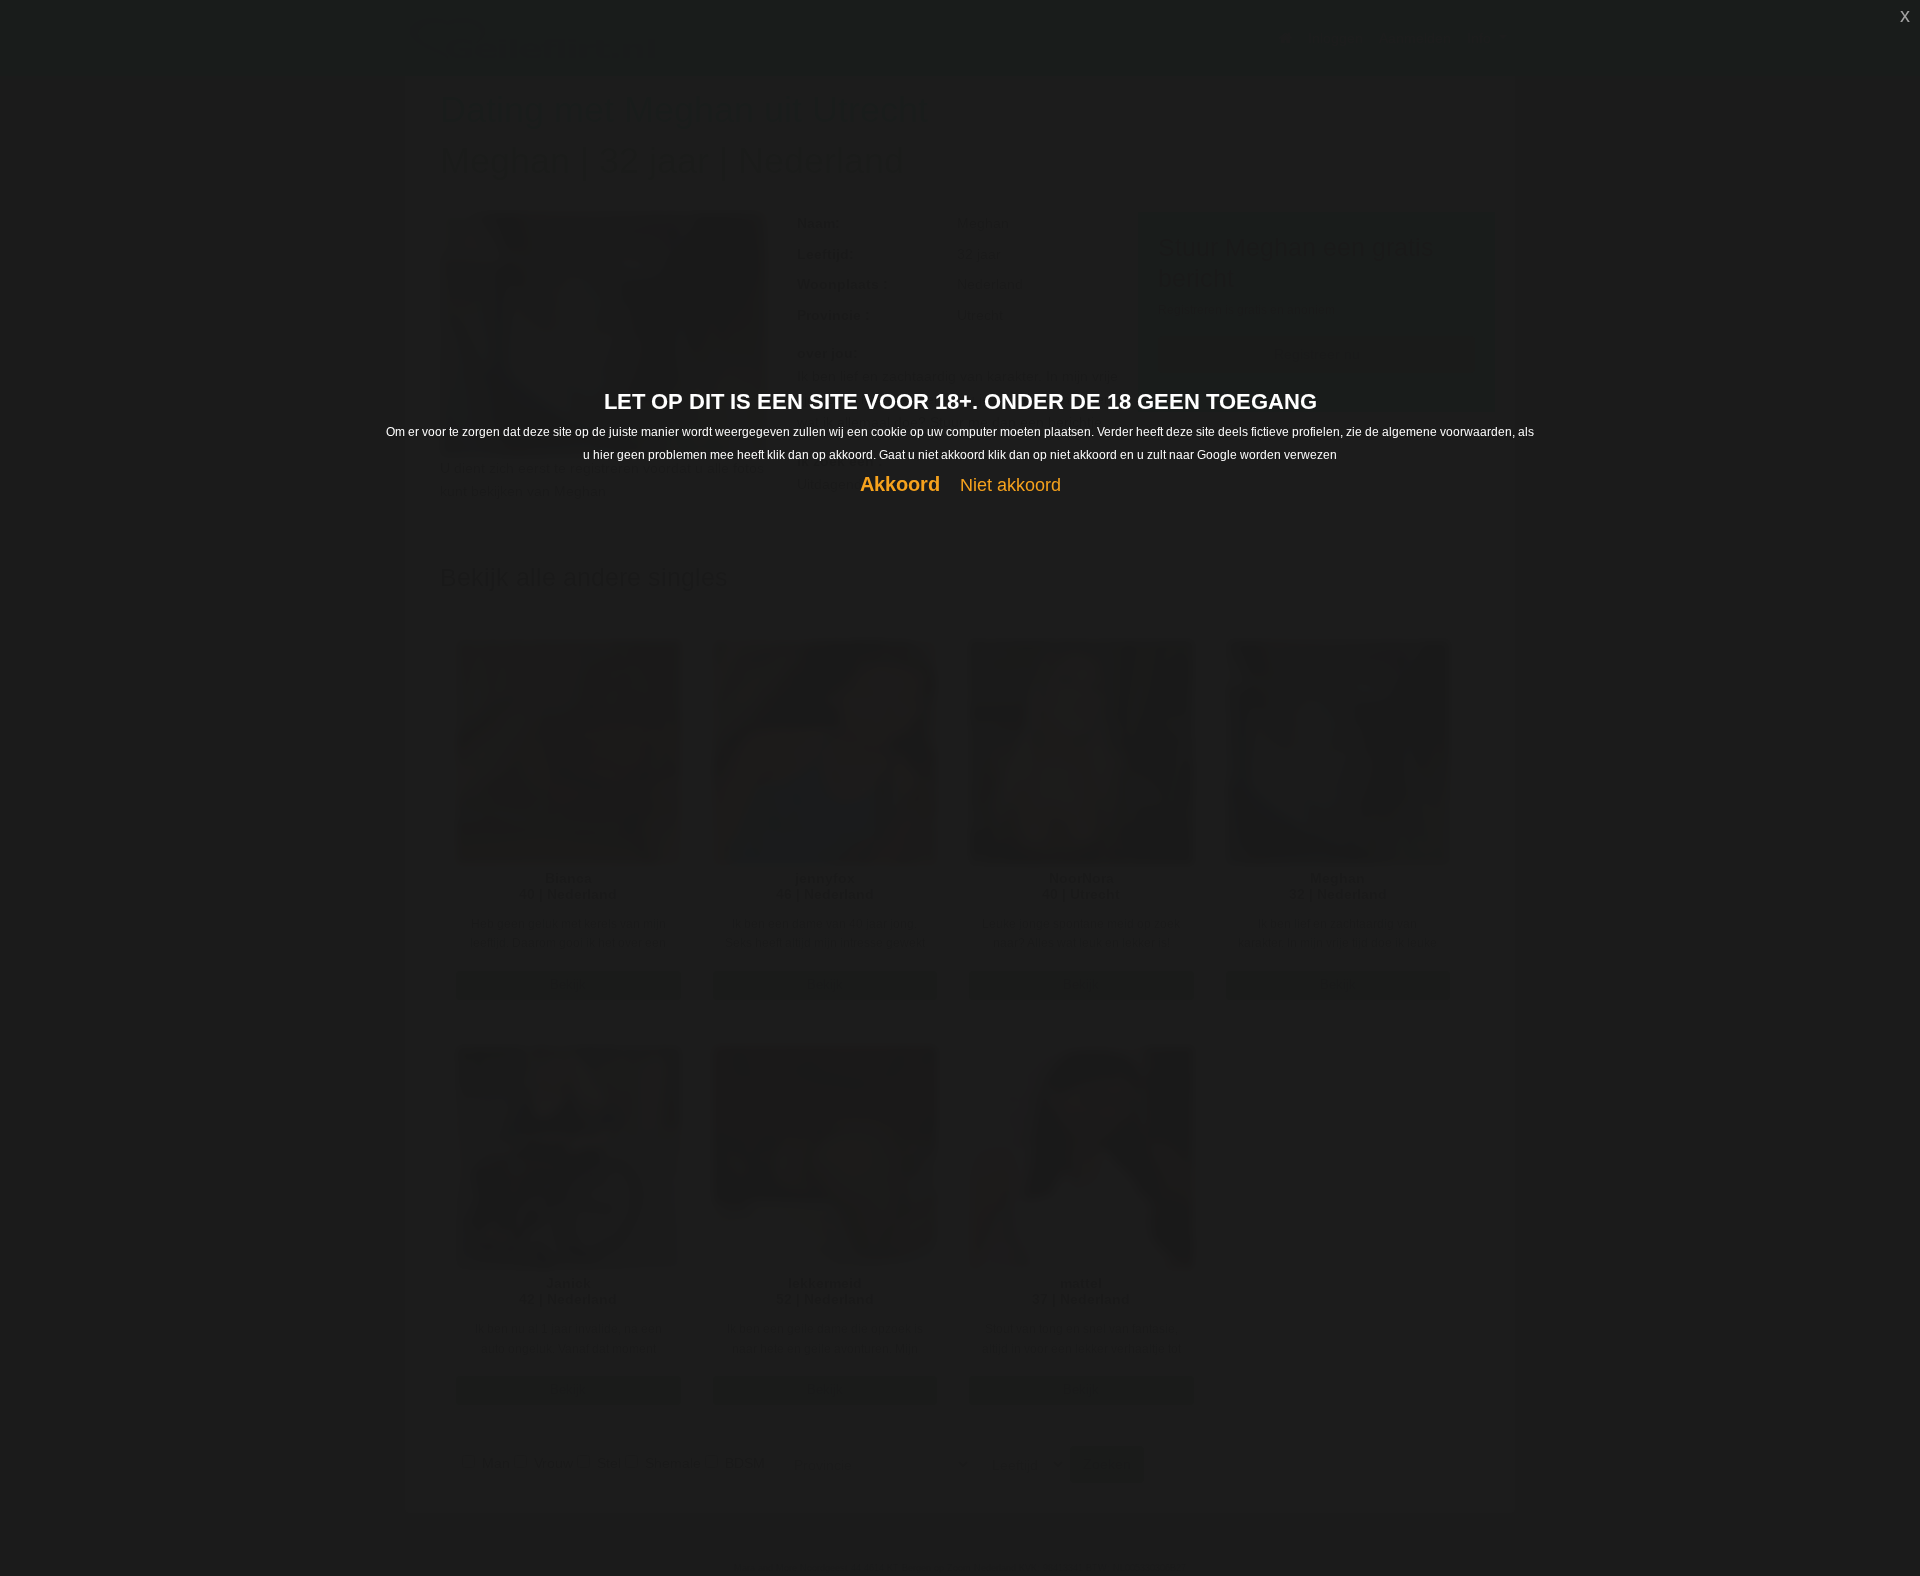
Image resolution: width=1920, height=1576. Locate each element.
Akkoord (900, 484)
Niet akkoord (1010, 485)
